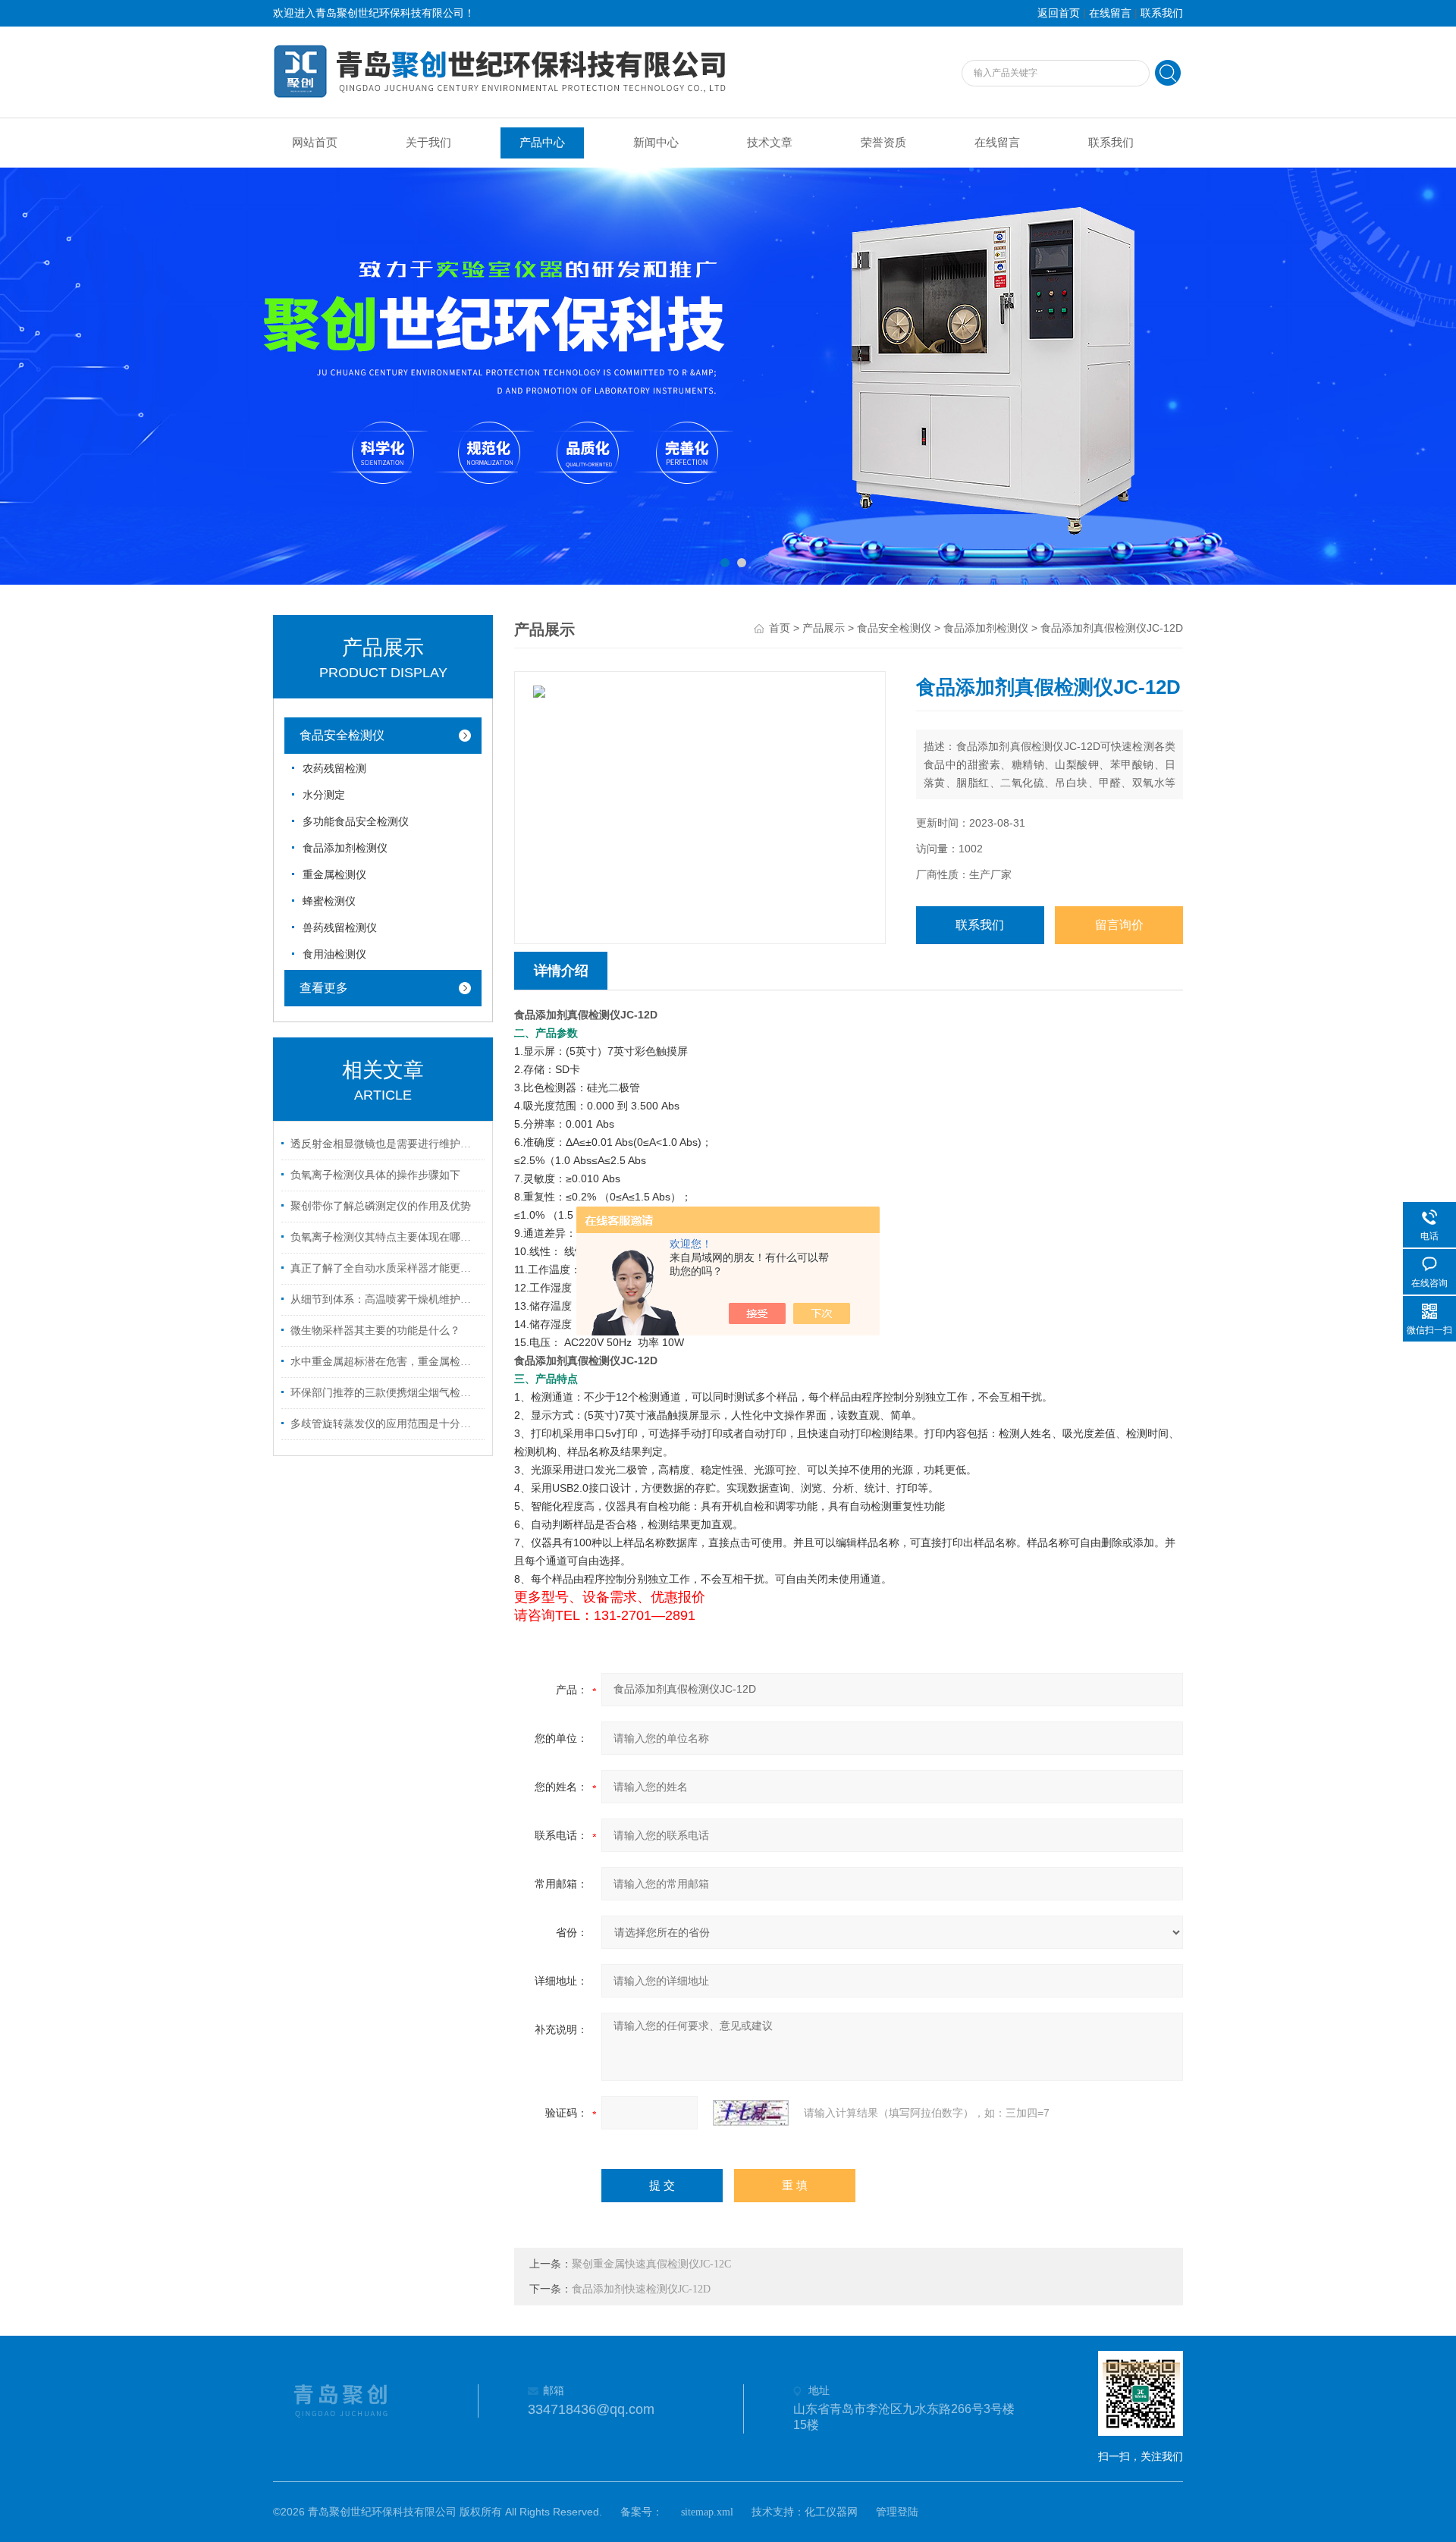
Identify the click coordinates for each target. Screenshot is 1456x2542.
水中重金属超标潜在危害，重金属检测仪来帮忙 (385, 1362)
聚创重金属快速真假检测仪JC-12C (651, 2264)
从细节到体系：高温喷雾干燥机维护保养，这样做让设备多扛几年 (385, 1299)
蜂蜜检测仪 (329, 901)
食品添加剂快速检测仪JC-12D (641, 2289)
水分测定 (324, 795)
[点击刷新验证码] (751, 2113)
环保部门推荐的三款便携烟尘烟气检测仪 (385, 1393)
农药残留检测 (334, 769)
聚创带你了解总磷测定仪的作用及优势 (381, 1206)
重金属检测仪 (334, 875)
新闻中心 (656, 143)
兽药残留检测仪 (340, 928)
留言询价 (1119, 925)
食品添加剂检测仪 (345, 848)
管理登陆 (897, 2512)
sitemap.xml (707, 2512)
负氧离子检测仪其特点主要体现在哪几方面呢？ (385, 1237)
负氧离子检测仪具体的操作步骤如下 (375, 1175)
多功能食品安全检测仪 (356, 822)
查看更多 (324, 988)
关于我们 (428, 143)
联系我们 (1162, 13)
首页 (780, 628)
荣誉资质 (883, 143)
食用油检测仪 (334, 954)
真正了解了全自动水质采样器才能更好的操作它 (385, 1268)
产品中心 (542, 143)
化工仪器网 (831, 2512)
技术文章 (770, 143)
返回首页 (1059, 13)
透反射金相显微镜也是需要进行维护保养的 (385, 1144)
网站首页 (315, 143)
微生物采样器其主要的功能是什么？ (375, 1331)
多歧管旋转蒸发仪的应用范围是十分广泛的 (385, 1424)
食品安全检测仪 (342, 735)
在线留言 (1110, 13)
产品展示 (824, 628)
